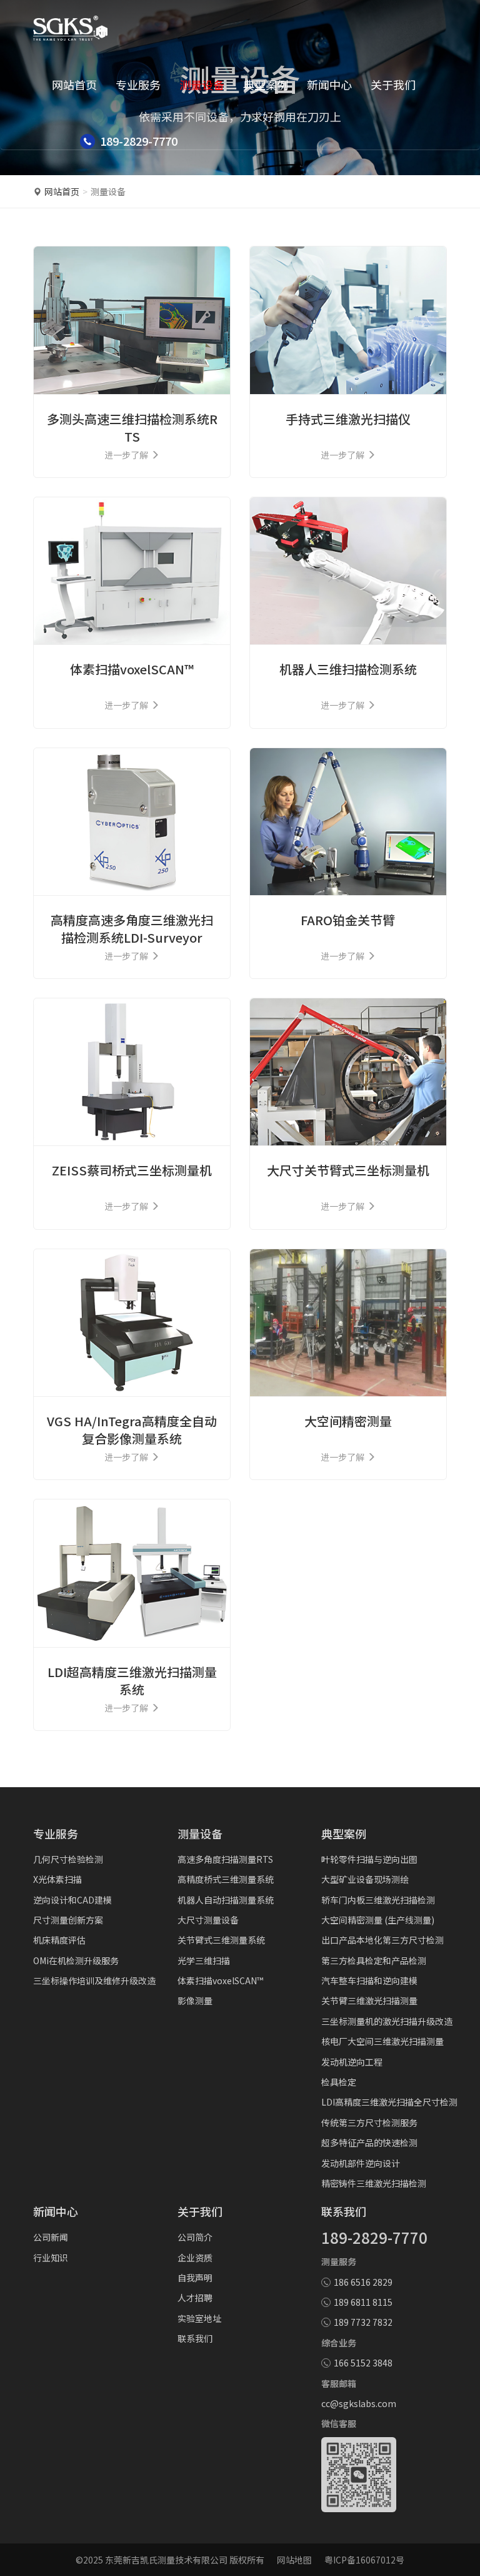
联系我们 (195, 2338)
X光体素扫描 (57, 1879)
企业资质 (195, 2258)
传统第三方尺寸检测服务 (369, 2122)
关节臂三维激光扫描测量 (369, 2000)
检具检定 (339, 2082)
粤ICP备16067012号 (364, 2560)
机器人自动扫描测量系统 (226, 1900)
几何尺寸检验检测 (68, 1859)
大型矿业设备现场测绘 (365, 1879)
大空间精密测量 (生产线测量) (378, 1920)
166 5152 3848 (363, 2363)
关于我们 (393, 84)
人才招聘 (195, 2298)
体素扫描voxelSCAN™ (220, 1980)
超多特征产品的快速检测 (369, 2142)
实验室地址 (199, 2318)
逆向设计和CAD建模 (72, 1900)
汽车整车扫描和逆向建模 (369, 1980)
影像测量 (195, 2000)
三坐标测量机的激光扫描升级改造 (387, 2021)
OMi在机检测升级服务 (76, 1960)
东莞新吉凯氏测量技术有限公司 (166, 2560)
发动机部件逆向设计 (361, 2163)
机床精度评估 (59, 1940)
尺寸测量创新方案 (68, 1920)
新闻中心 (329, 84)
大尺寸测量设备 (208, 1920)
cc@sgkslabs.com (359, 2403)
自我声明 (195, 2278)
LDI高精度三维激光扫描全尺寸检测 (389, 2102)
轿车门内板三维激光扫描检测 (378, 1900)
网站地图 (294, 2560)
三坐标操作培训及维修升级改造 (94, 1980)
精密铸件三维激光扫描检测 (374, 2183)
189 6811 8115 (363, 2302)
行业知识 (51, 2258)
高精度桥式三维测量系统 (226, 1879)
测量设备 (202, 84)
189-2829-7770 (374, 2237)
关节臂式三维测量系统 (221, 1940)
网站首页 (74, 84)
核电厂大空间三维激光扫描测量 (382, 2041)
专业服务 (138, 84)
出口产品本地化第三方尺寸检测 (382, 1940)
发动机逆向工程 (352, 2062)
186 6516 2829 (363, 2282)
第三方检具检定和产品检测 (374, 1960)
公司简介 (195, 2237)
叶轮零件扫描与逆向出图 (369, 1859)
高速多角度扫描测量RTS (225, 1859)
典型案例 (266, 84)
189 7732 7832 (363, 2322)
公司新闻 (51, 2237)
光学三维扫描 (204, 1960)
